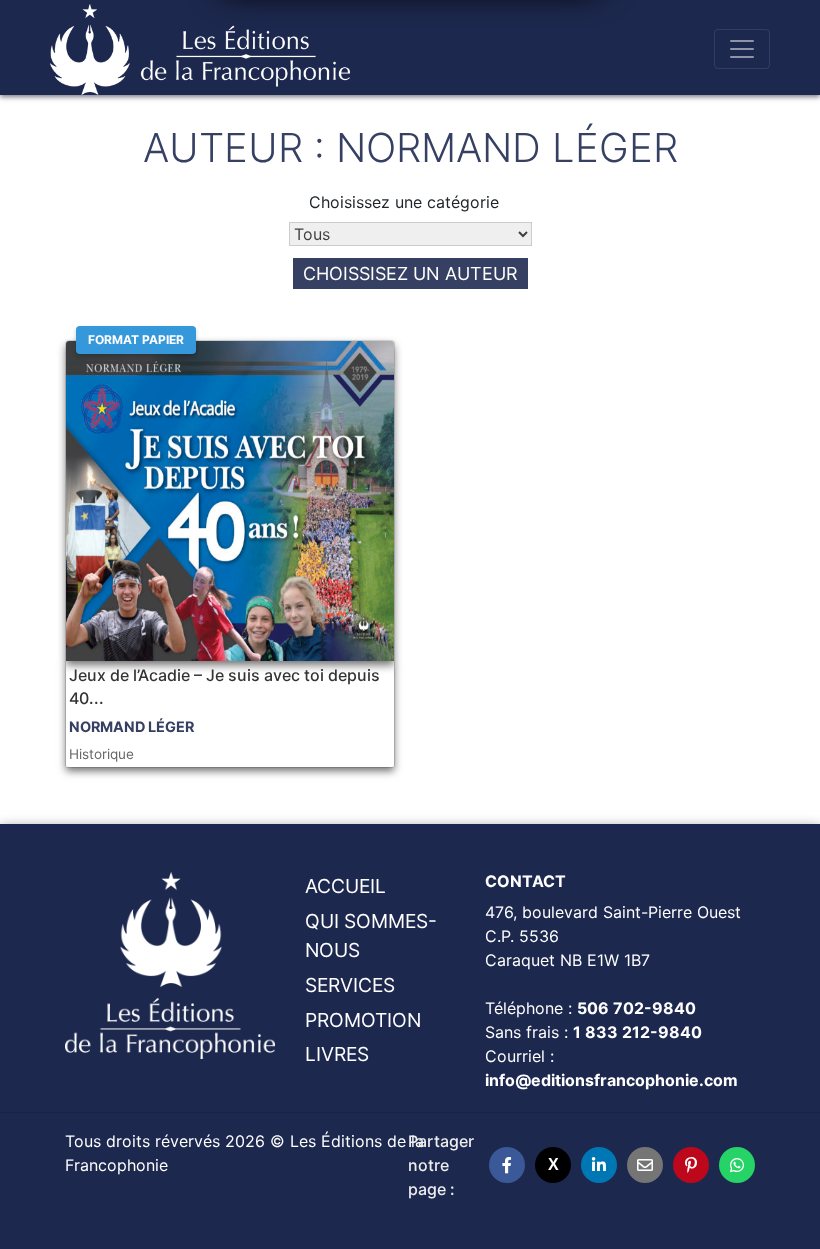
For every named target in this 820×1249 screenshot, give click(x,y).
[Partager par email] (645, 1165)
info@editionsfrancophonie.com (611, 1080)
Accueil (345, 886)
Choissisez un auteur (410, 273)
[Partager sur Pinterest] (691, 1165)
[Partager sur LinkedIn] (599, 1165)
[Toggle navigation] (742, 49)
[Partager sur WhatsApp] (737, 1165)
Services (350, 985)
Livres (337, 1054)
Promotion (363, 1020)
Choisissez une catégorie (404, 202)
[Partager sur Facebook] (507, 1165)
